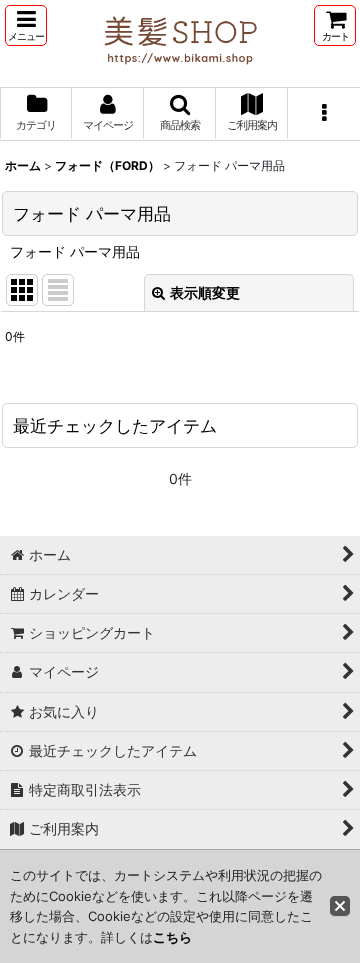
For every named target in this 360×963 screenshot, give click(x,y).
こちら (172, 937)
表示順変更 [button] (205, 292)
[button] (26, 25)
